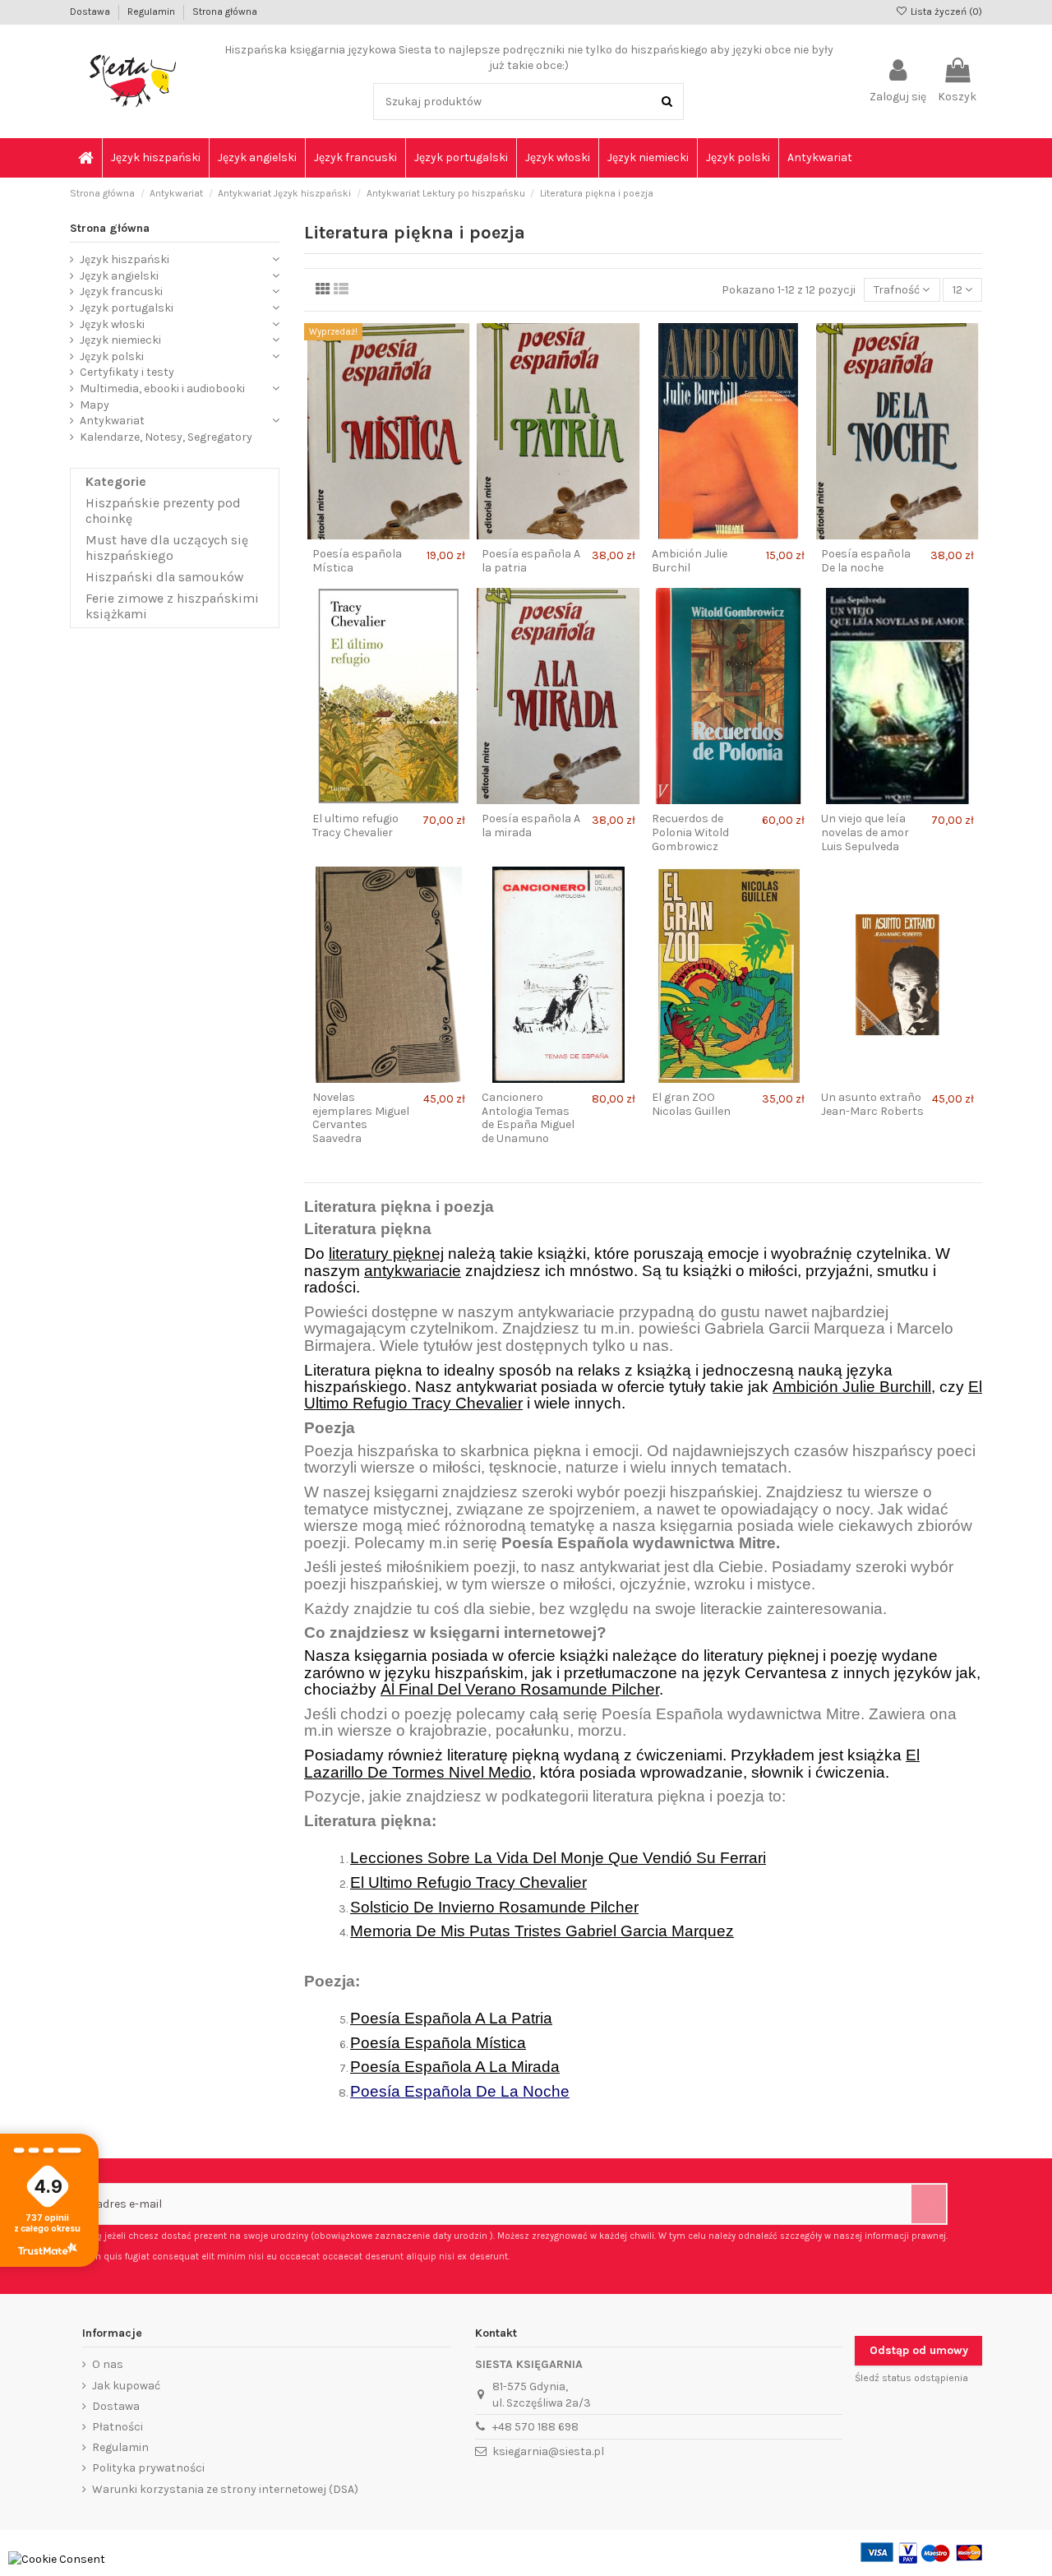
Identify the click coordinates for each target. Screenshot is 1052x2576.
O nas (108, 2364)
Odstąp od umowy (919, 2350)
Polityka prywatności (148, 2468)
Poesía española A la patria (531, 561)
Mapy (95, 405)
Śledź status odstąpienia (911, 2378)
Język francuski (121, 291)
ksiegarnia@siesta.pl (548, 2451)
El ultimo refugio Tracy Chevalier (355, 826)
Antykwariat (112, 421)
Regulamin (152, 12)
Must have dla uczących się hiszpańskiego (167, 548)
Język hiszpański (125, 259)
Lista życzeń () (945, 12)
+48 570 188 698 (535, 2427)
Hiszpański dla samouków (164, 577)
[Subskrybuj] (929, 2204)
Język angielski (119, 276)
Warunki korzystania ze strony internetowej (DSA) (225, 2489)
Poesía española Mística (357, 561)
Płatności (118, 2427)
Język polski (112, 356)
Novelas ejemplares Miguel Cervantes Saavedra (361, 1118)
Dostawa (91, 12)
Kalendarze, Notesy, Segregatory (166, 437)
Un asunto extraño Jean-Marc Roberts (872, 1104)
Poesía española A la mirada (531, 826)
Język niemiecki (120, 340)
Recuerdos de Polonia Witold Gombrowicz (690, 832)
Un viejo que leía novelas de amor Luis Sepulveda (865, 832)
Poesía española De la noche (866, 561)
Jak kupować (126, 2386)
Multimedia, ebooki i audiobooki (162, 388)
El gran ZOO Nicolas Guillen (691, 1104)
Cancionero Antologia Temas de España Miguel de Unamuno (528, 1118)
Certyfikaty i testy (127, 372)
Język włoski (112, 324)
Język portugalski (127, 308)
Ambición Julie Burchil (690, 561)
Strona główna (225, 12)
